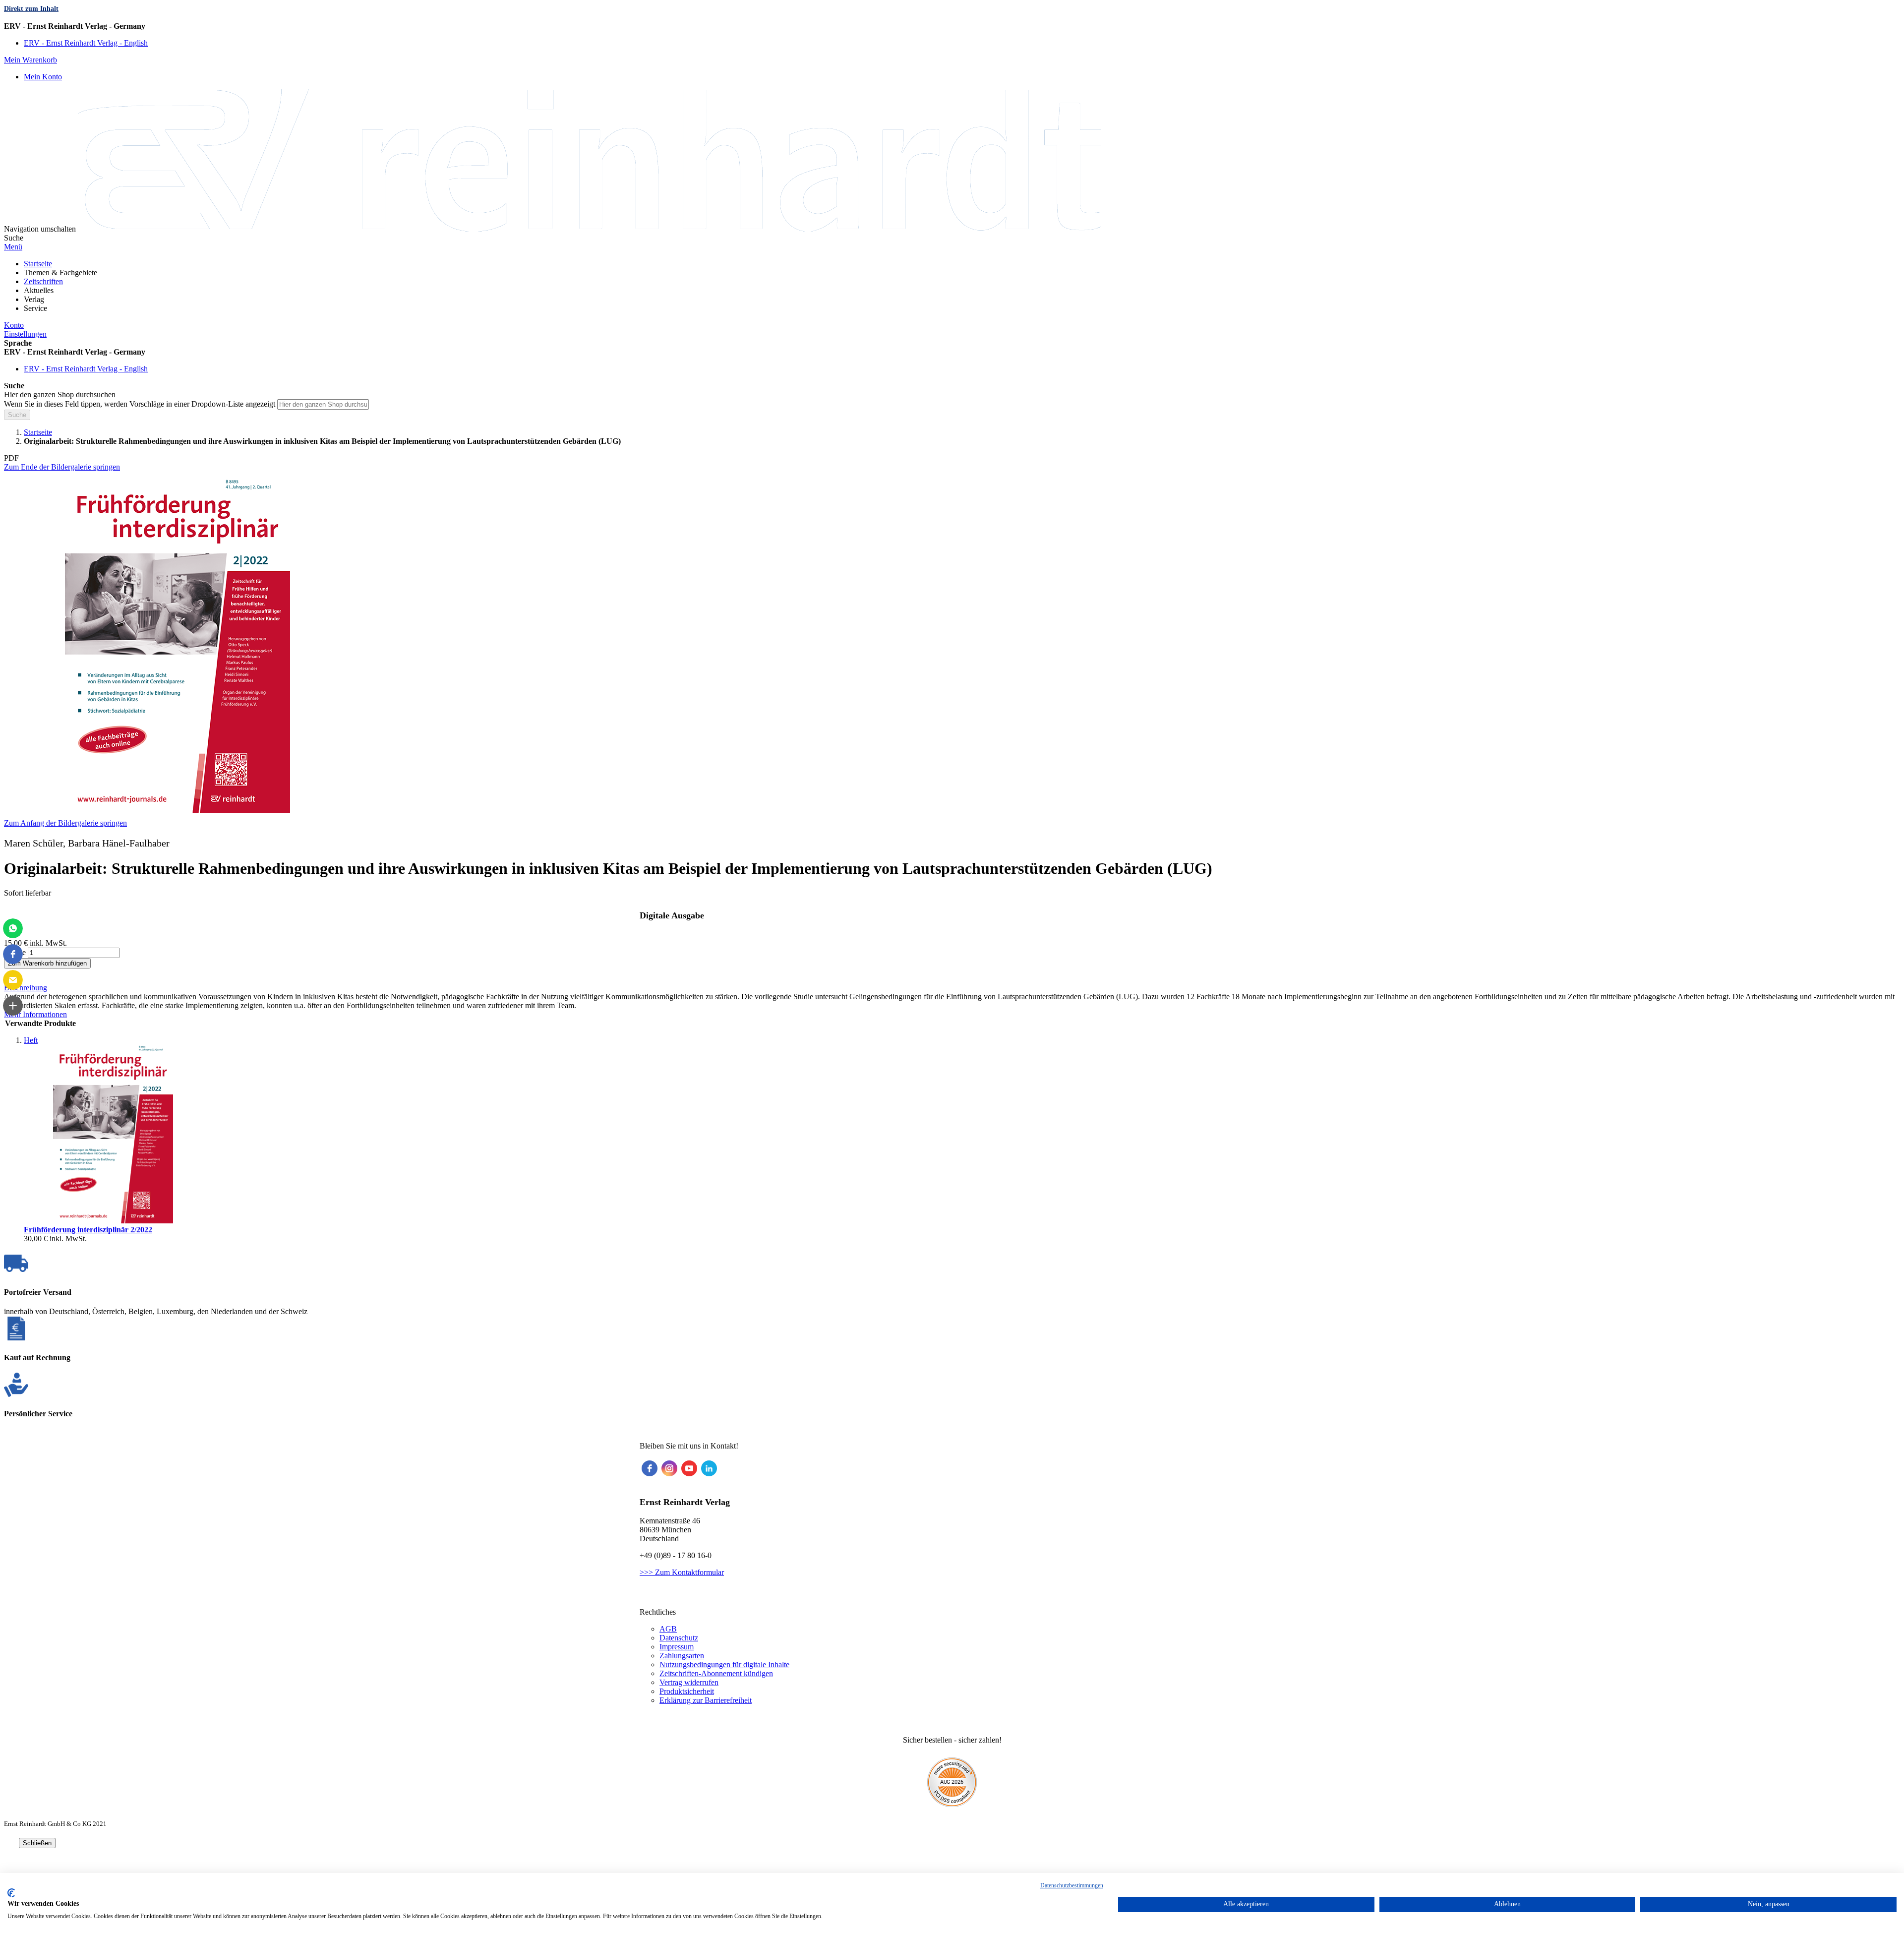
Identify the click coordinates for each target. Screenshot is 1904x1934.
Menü (13, 247)
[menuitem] (38, 264)
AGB (668, 1629)
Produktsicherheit (687, 1691)
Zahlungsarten (682, 1656)
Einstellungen (25, 334)
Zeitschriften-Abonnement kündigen (716, 1673)
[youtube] (689, 1468)
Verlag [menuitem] (34, 299)
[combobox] (323, 404)
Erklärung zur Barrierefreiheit (706, 1700)
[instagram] (669, 1468)
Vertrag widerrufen (689, 1682)
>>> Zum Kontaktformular (682, 1572)
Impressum (677, 1647)
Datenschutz (679, 1638)
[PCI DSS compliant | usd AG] (952, 1804)
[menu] (952, 286)
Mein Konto (43, 77)
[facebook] (650, 1468)
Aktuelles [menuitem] (39, 290)
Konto (14, 325)
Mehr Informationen (35, 1014)
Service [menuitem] (35, 308)
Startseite (38, 432)
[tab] (952, 988)
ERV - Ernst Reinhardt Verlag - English (86, 43)
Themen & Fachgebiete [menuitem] (60, 272)
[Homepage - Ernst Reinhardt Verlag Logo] (589, 229)
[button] (952, 26)
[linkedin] (709, 1468)
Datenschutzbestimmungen (1072, 1885)
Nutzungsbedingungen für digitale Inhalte (724, 1664)
